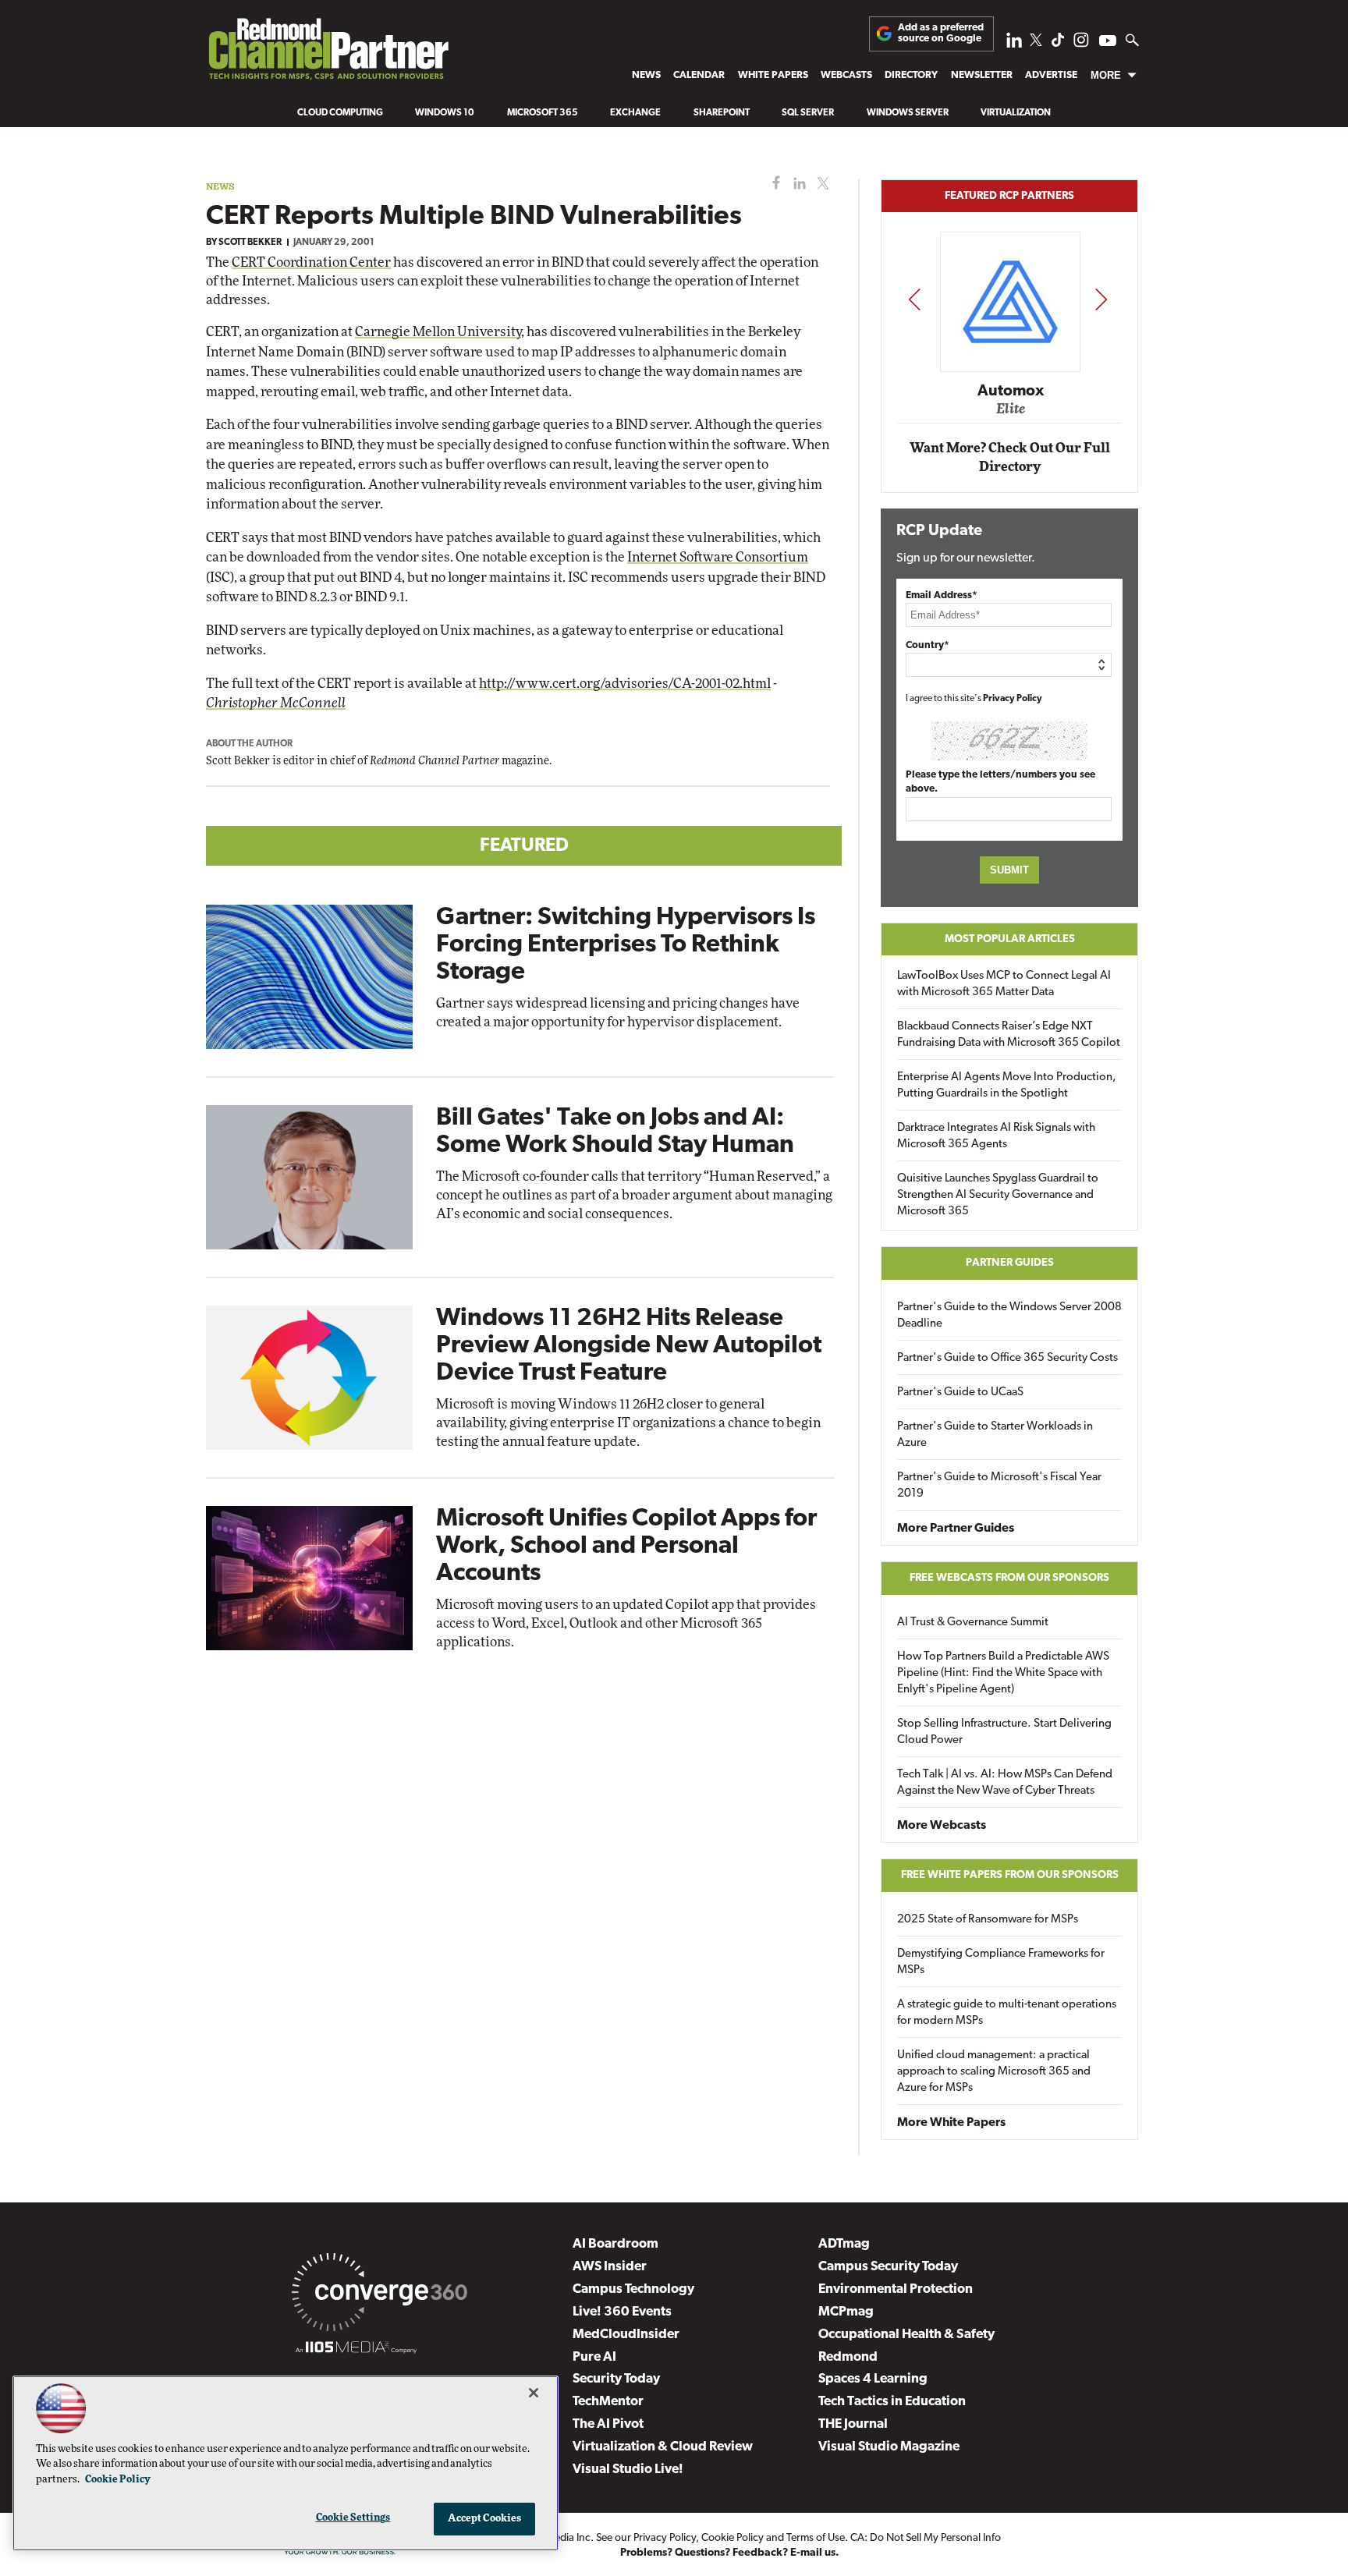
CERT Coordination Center (311, 262)
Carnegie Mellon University (438, 332)
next (1101, 299)
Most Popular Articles (1010, 939)
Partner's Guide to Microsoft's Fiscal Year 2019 (999, 1486)
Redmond (848, 2357)
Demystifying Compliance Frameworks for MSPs (1001, 1962)
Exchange (635, 113)
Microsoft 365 (543, 113)
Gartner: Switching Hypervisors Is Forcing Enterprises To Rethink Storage (626, 945)
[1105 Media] (356, 2350)
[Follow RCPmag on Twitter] (1036, 43)
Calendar (699, 75)
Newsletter (982, 75)
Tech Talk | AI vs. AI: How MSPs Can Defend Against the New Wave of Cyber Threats (1005, 1783)
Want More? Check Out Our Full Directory (1010, 457)
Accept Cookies (485, 2519)
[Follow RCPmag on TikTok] (1058, 44)
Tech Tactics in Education (892, 2402)
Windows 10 (445, 113)
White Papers (773, 75)
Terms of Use (816, 2538)
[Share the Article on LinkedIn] (797, 184)
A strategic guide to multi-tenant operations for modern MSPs (1007, 2013)
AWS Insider (610, 2267)
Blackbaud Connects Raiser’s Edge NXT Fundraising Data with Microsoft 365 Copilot (1009, 1035)
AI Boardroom (615, 2244)
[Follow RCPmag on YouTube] (1108, 43)
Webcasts (846, 75)
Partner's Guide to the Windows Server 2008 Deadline (1009, 1316)
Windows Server (908, 113)
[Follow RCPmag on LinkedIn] (1014, 44)
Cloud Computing (340, 113)
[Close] (534, 2393)
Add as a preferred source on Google (941, 33)
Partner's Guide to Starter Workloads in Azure (995, 1435)
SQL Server (808, 113)
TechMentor (608, 2402)
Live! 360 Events (622, 2312)
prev (914, 299)
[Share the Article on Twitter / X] (821, 184)
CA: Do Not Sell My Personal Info (926, 2538)
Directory (911, 75)
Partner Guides (1010, 1263)
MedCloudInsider (626, 2335)
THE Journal (853, 2424)
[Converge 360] (380, 2295)
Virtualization (1016, 113)
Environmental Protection (896, 2289)
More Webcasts (942, 1826)
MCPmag (846, 2312)
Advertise (1051, 75)
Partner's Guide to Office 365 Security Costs (1007, 1358)
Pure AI (594, 2357)
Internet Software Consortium (718, 557)
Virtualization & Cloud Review (663, 2447)
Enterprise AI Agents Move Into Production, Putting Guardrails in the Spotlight (1007, 1086)
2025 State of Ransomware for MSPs (988, 1920)
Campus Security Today (888, 2267)
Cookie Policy (733, 2538)
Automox (1011, 392)
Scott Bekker (250, 243)
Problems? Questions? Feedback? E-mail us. (730, 2553)
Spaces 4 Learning (873, 2379)
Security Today (616, 2379)
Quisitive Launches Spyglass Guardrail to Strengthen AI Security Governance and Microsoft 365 (998, 1195)
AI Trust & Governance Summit (973, 1623)
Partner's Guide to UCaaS (960, 1393)
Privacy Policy (1013, 699)
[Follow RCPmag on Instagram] (1081, 44)
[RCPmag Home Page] (328, 53)
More (1106, 75)
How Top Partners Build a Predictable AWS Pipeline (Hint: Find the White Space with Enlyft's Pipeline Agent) (1003, 1673)
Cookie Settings (353, 2518)
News (646, 75)
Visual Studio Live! (628, 2470)
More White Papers (951, 2123)
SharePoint (722, 113)
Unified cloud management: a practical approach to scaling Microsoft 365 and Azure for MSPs (994, 2072)
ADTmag (844, 2244)
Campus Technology (633, 2289)
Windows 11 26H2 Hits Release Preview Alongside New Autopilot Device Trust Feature (629, 1346)
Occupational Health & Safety (906, 2335)
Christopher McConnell (276, 703)
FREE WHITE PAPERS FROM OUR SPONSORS (1010, 1875)
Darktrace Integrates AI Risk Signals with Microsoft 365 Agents (996, 1136)
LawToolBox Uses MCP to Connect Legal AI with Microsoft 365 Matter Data (1004, 984)
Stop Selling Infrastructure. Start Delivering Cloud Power (1004, 1732)
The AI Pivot (608, 2424)
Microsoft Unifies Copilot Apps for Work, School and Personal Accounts (626, 1547)
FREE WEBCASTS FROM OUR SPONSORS (1009, 1578)
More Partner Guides (956, 1529)
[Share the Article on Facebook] (773, 184)
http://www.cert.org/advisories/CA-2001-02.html (625, 684)
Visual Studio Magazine (889, 2447)
